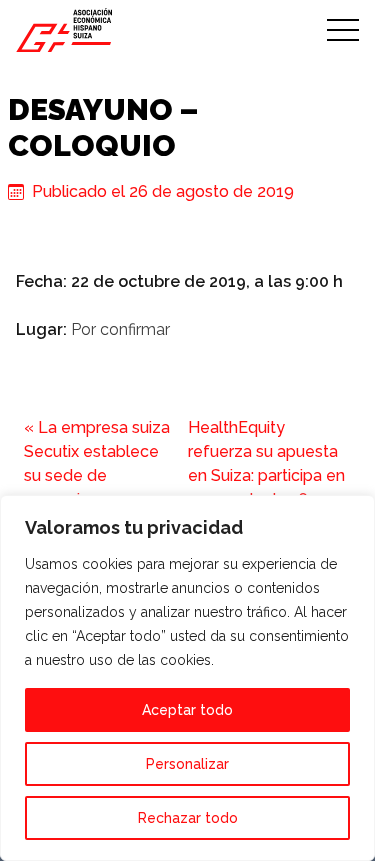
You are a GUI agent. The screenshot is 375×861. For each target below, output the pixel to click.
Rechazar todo (188, 818)
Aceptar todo (187, 710)
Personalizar (187, 764)
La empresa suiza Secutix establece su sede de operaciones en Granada (97, 475)
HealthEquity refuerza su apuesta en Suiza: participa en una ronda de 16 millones (266, 475)
